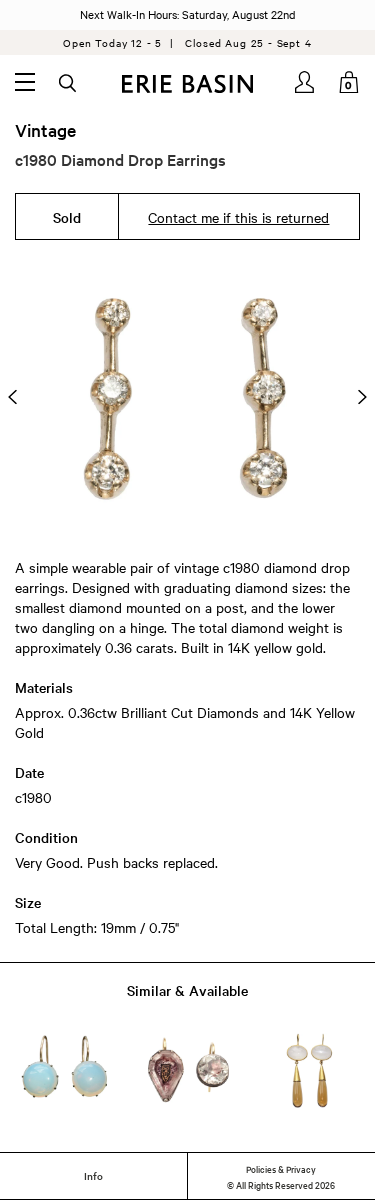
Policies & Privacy (281, 1168)
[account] (306, 82)
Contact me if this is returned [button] (238, 217)
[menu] (25, 82)
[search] (69, 84)
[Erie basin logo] (187, 84)
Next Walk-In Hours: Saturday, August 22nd (188, 14)
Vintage (45, 130)
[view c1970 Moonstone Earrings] (310, 1070)
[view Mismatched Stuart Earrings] (188, 1070)
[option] (187, 397)
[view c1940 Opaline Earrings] (65, 1070)
